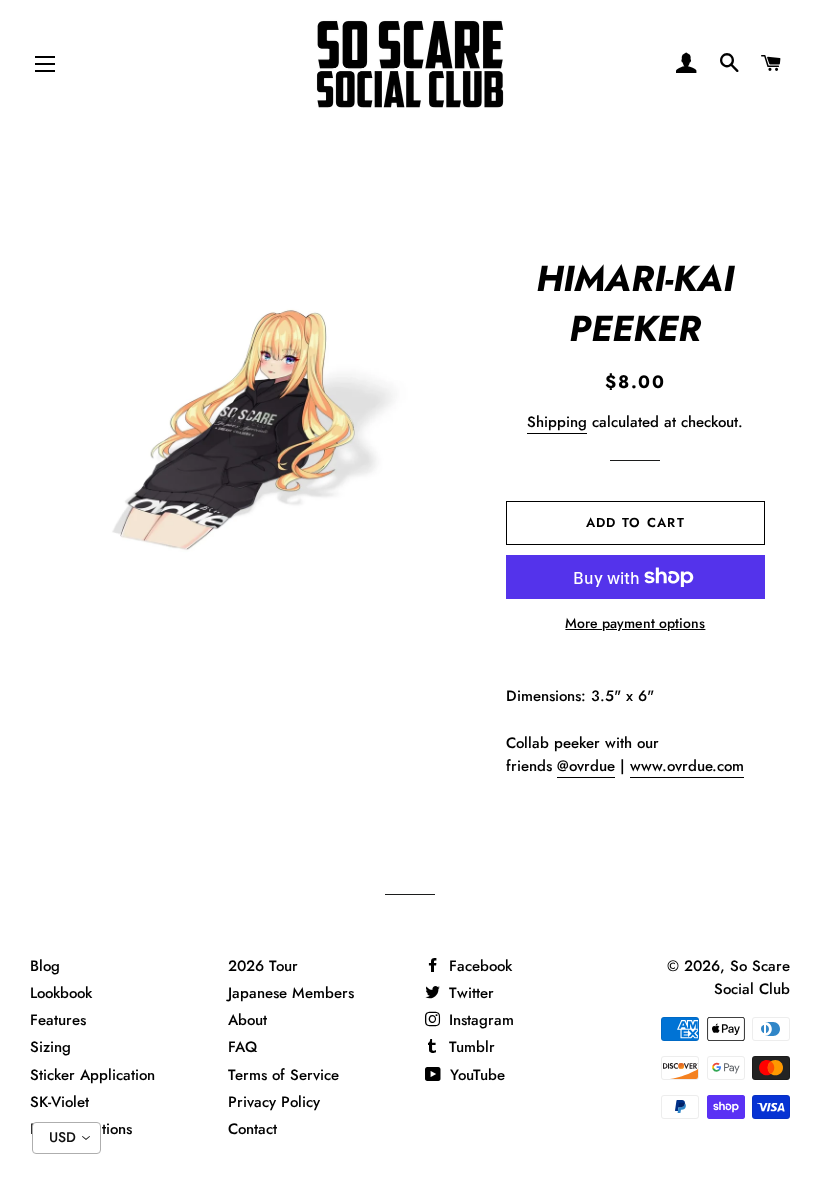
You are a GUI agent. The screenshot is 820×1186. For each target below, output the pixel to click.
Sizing (50, 1047)
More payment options (635, 623)
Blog (45, 966)
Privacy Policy (274, 1102)
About (247, 1020)
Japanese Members (291, 993)
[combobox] (66, 1138)
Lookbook (61, 993)
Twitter (469, 993)
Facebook (478, 966)
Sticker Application (92, 1075)
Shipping (557, 422)
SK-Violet (59, 1102)
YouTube (475, 1075)
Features (58, 1020)
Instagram (479, 1020)
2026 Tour (263, 966)
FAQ (242, 1047)
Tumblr (469, 1047)
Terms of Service (283, 1075)
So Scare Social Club (752, 977)
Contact (252, 1129)
